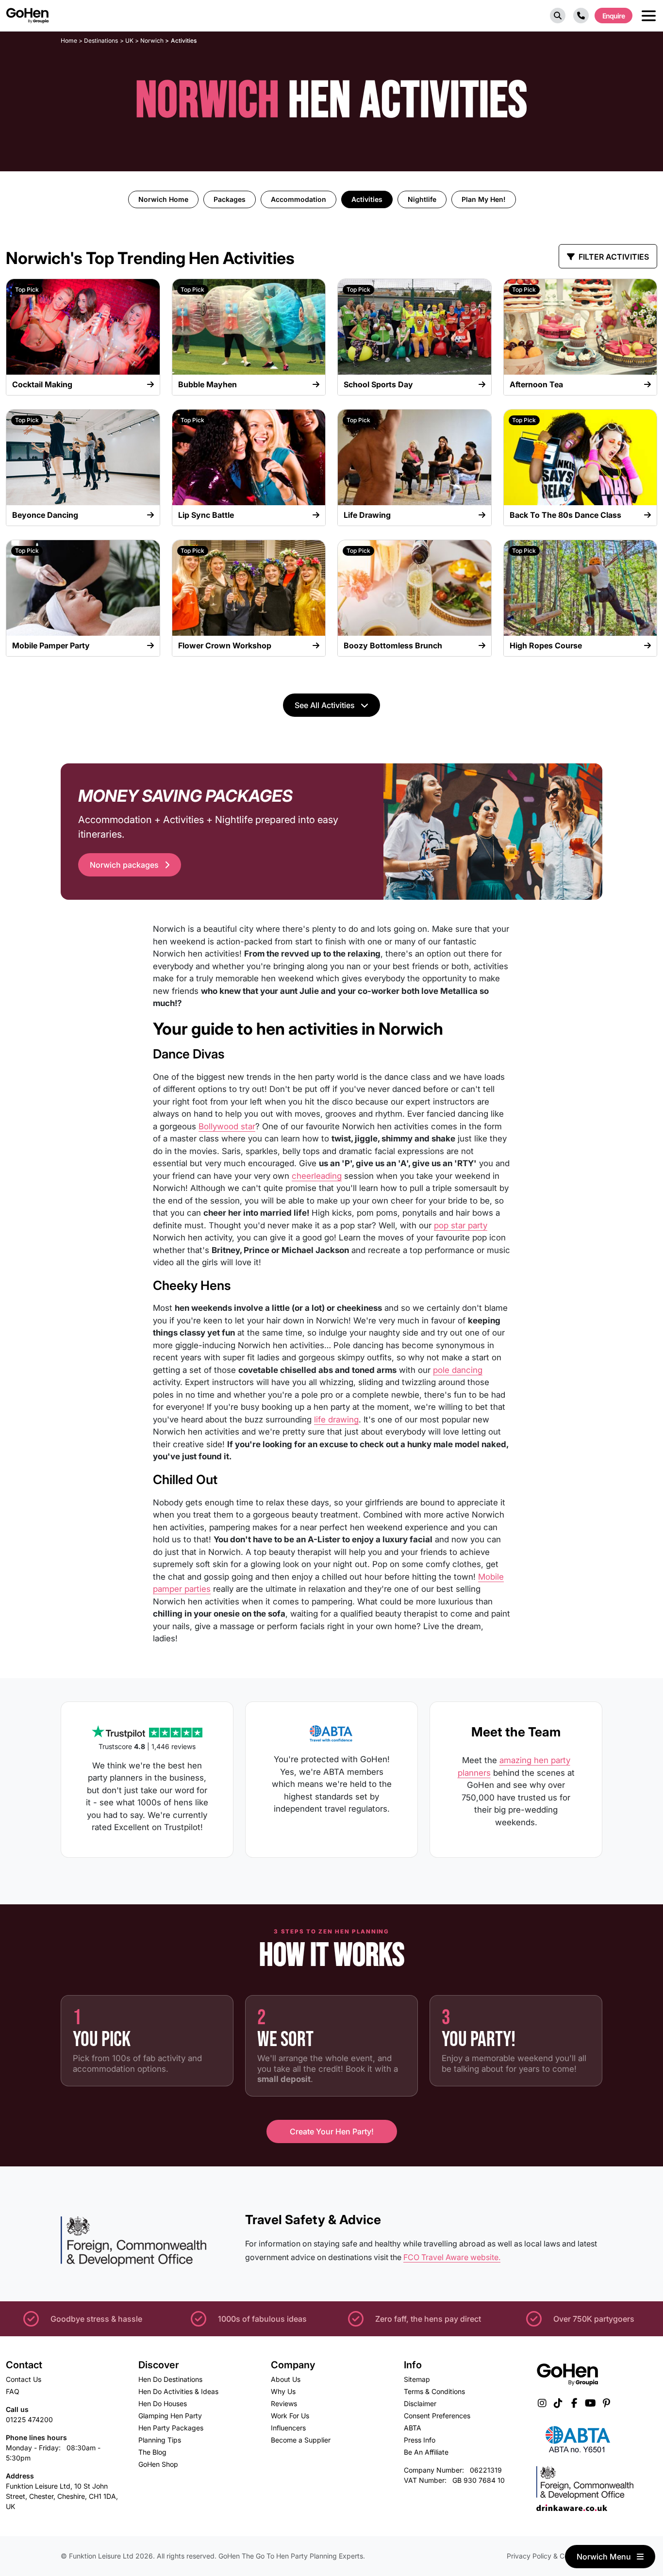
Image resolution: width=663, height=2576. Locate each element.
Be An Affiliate (426, 2452)
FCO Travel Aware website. (452, 2257)
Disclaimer (420, 2403)
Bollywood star (227, 1126)
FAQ (13, 2391)
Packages (230, 199)
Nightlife (422, 199)
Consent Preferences (437, 2416)
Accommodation (298, 199)
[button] (558, 16)
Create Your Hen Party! (332, 2131)
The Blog (152, 2452)
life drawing (336, 1420)
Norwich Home (163, 199)
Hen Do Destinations (170, 2379)
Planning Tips (160, 2440)
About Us (286, 2379)
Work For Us (290, 2416)
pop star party (461, 1225)
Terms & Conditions (434, 2391)
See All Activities (326, 705)
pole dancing (458, 1370)
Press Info (420, 2440)
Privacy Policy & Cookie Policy (555, 2556)
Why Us (283, 2391)
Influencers (288, 2428)
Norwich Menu (605, 2557)
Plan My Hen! (484, 199)
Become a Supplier (301, 2440)
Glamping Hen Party (170, 2416)
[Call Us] (581, 16)
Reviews (284, 2403)
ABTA (413, 2428)
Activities (367, 199)
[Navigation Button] (649, 16)
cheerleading (317, 1176)
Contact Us (24, 2379)
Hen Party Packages (171, 2428)
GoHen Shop (158, 2464)
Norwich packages (125, 865)
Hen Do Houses (163, 2403)
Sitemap (417, 2379)
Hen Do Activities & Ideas (178, 2391)
